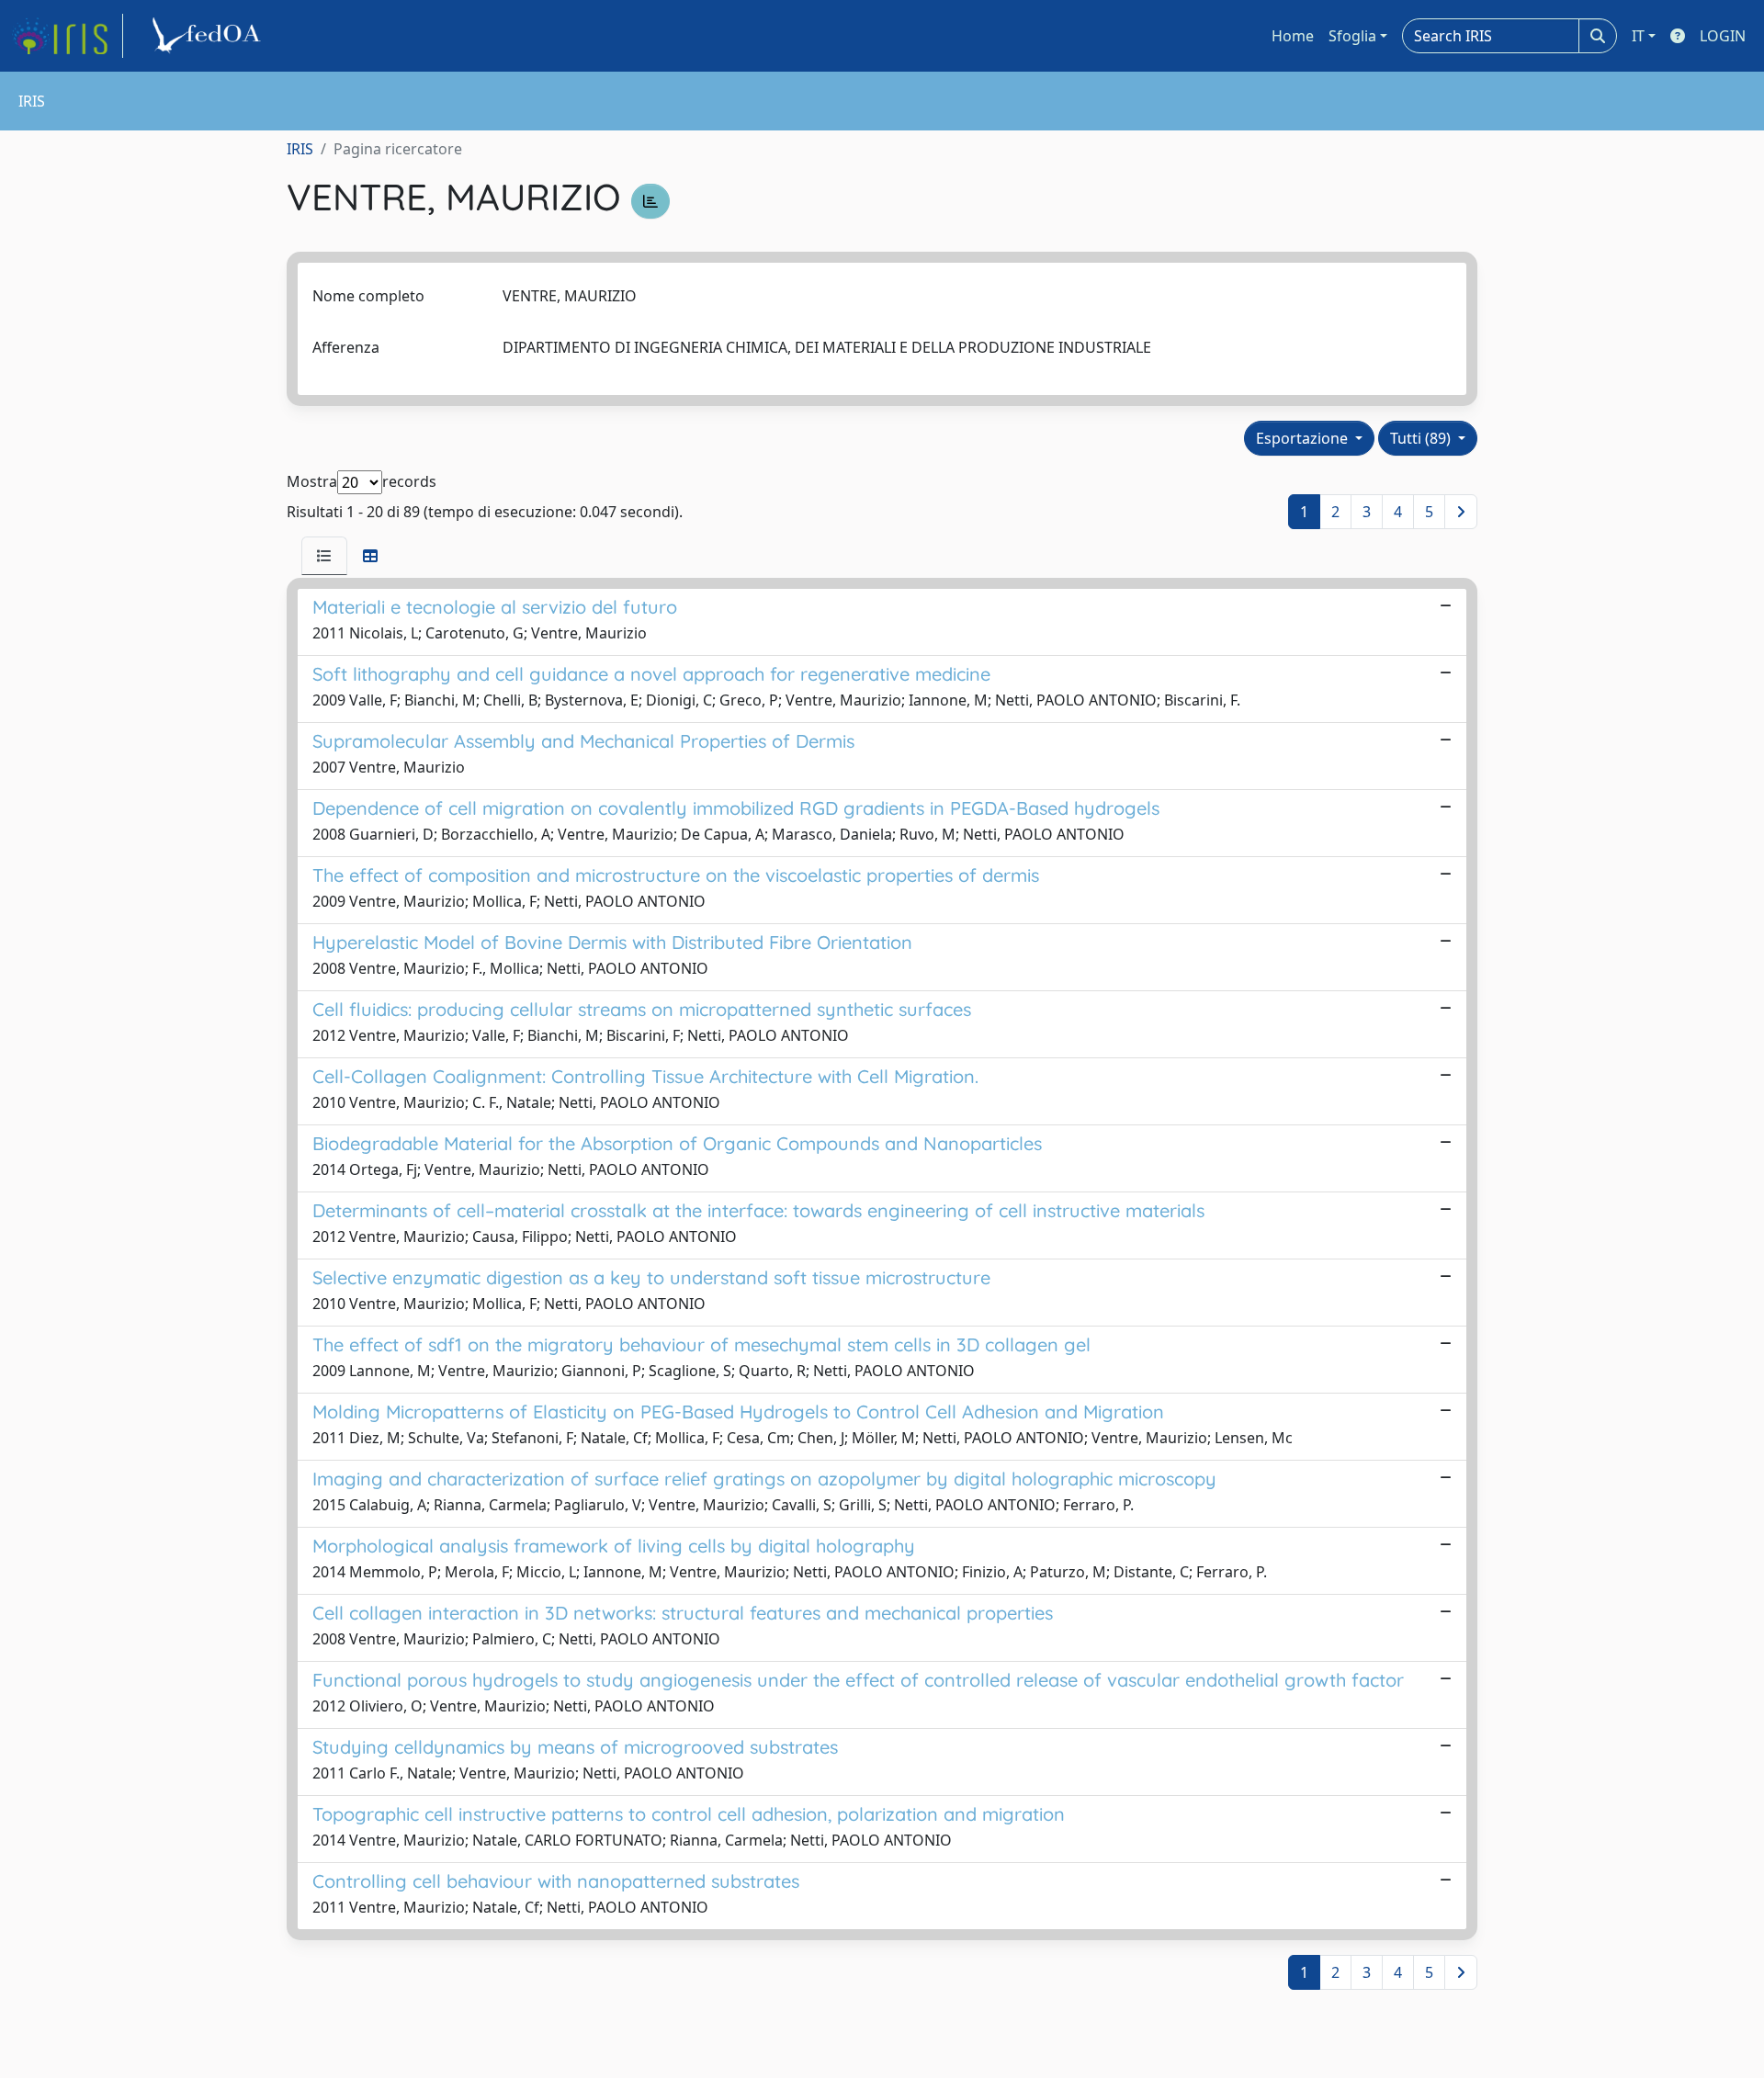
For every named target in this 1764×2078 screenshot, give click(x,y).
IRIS (300, 149)
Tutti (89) (1422, 438)
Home (1293, 36)
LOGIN (1723, 36)
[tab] (324, 556)
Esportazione (1304, 438)
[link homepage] (67, 36)
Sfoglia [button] (1352, 36)
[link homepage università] (209, 36)
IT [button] (1638, 36)
